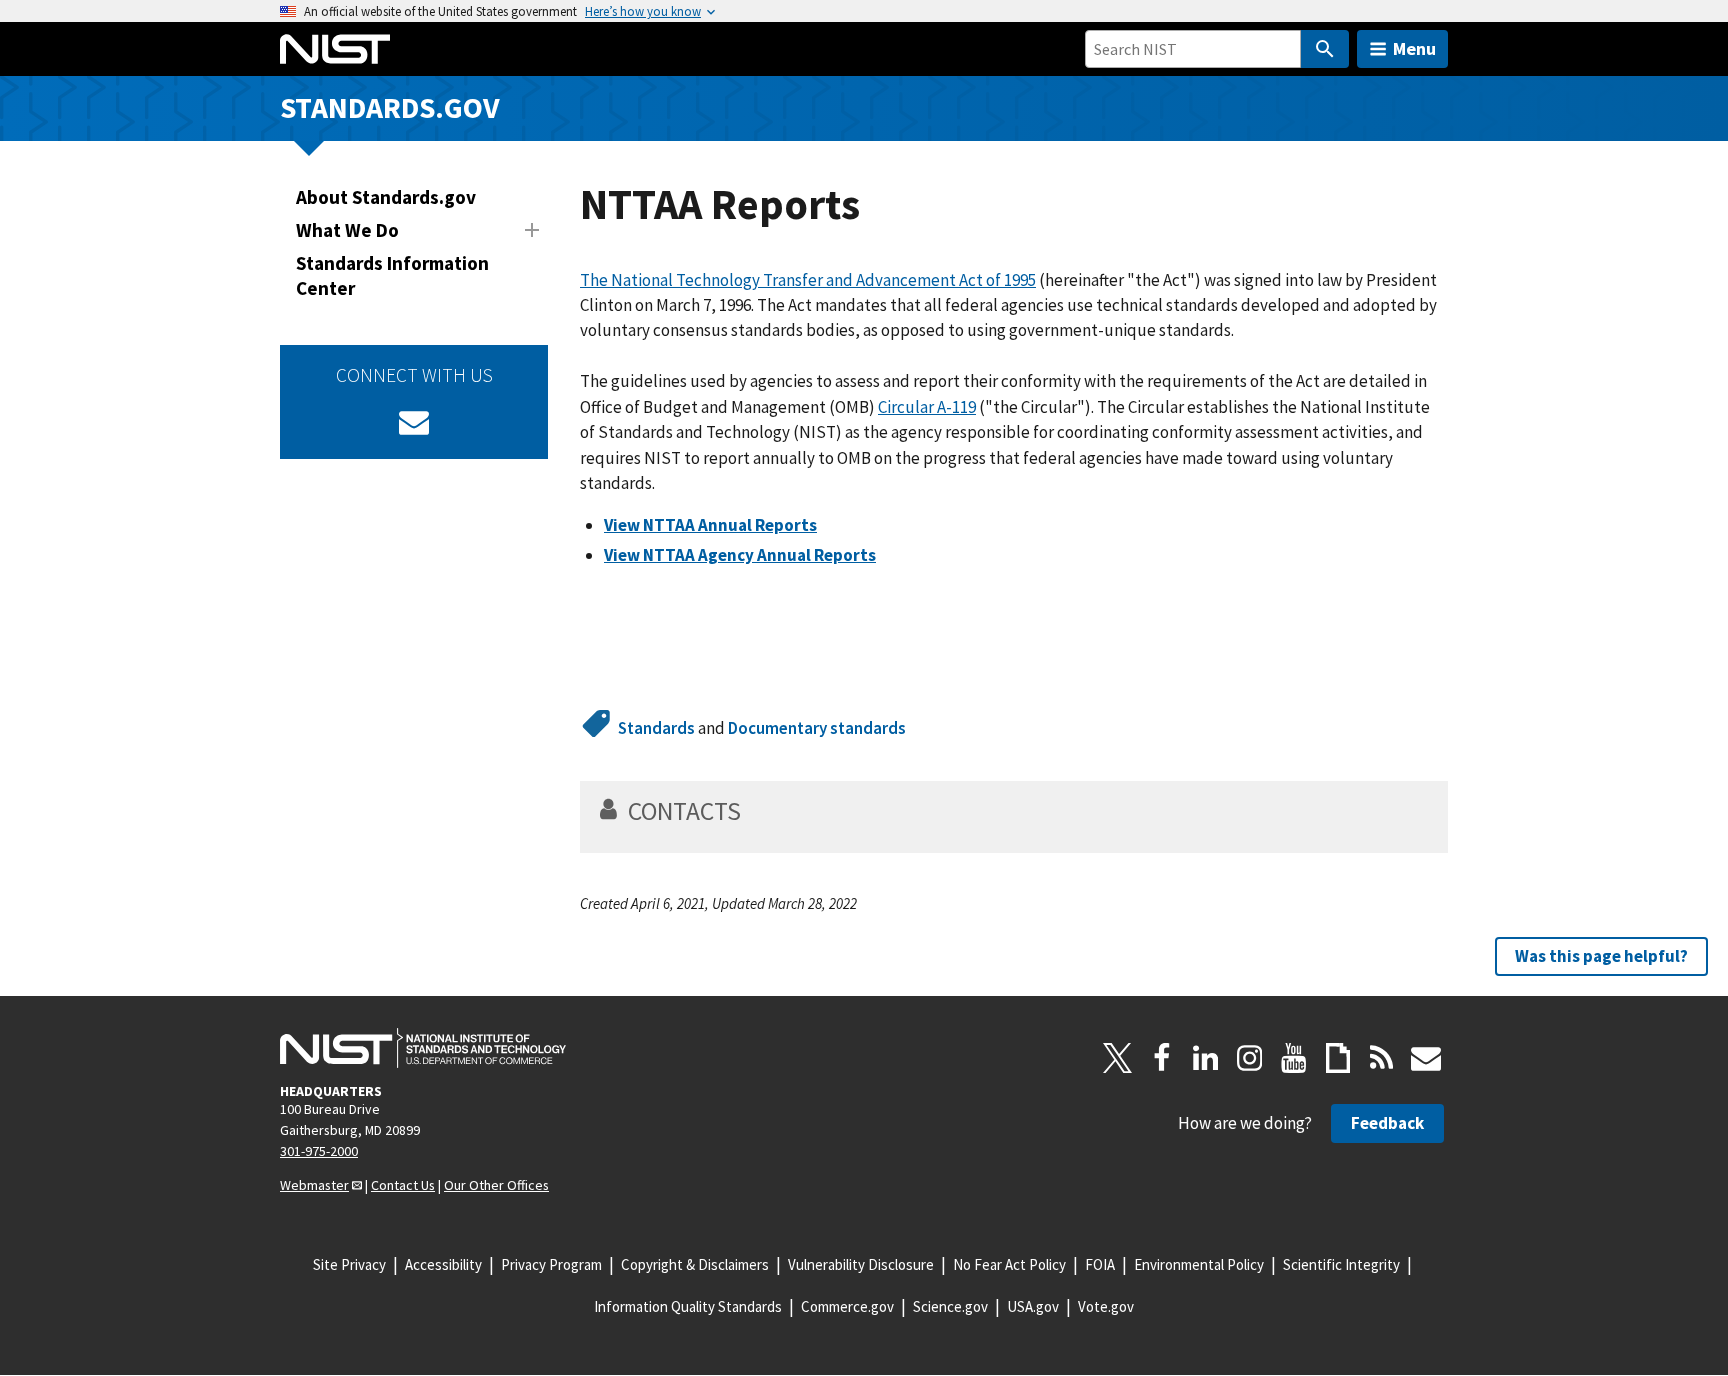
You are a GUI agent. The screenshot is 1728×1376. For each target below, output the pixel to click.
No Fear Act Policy (1009, 1264)
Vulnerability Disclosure (861, 1264)
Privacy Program (551, 1264)
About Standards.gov (386, 197)
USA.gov (1033, 1306)
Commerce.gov (847, 1306)
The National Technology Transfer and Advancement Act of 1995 (808, 280)
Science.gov (950, 1306)
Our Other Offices (496, 1185)
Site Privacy (349, 1264)
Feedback (1387, 1123)
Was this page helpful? (1601, 955)
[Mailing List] (1426, 1058)
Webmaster (314, 1185)
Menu (1414, 48)
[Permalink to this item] (754, 811)
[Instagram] (1250, 1058)
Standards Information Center (392, 275)
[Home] (335, 49)
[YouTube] (1294, 1058)
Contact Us (403, 1185)
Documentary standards (817, 728)
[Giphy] (1338, 1058)
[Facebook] (1162, 1058)
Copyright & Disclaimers (695, 1264)
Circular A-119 (927, 407)
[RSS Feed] (1382, 1058)
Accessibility (443, 1264)
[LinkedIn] (1206, 1058)
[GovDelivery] (414, 422)
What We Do (347, 230)
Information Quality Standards (688, 1306)
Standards (656, 728)
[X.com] (1118, 1058)
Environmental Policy (1199, 1264)
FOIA (1100, 1264)
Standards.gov (390, 107)
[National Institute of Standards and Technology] (423, 1048)
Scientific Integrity (1341, 1264)
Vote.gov (1106, 1306)
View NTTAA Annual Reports (710, 525)
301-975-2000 (319, 1151)
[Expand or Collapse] (532, 230)
